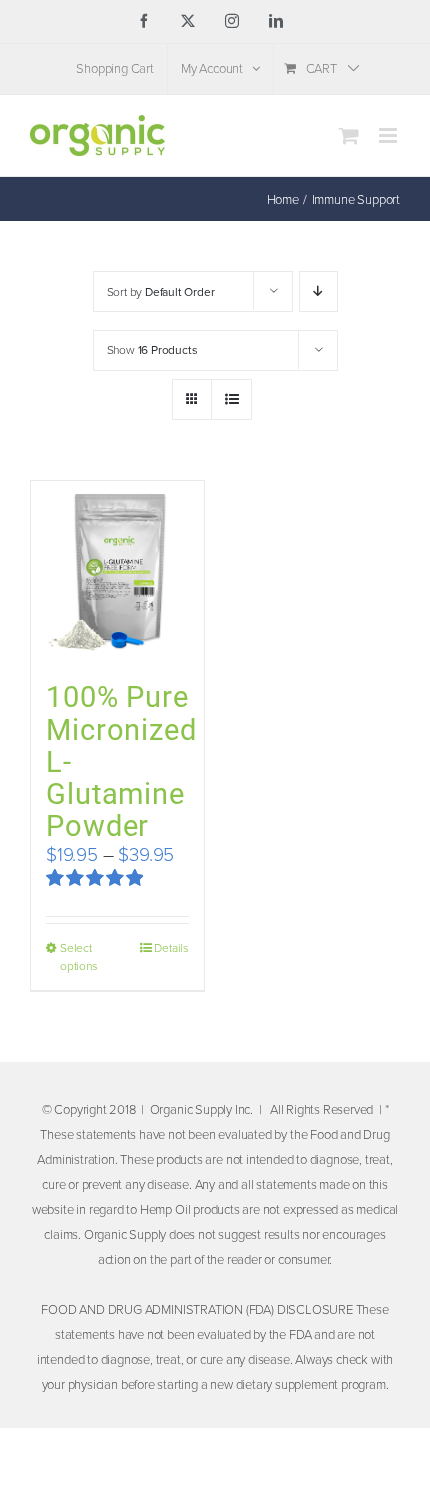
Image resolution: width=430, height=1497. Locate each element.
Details (171, 948)
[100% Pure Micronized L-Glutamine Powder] (117, 571)
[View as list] (231, 399)
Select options (79, 957)
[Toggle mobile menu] (389, 135)
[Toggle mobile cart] (349, 135)
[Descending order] (318, 291)
